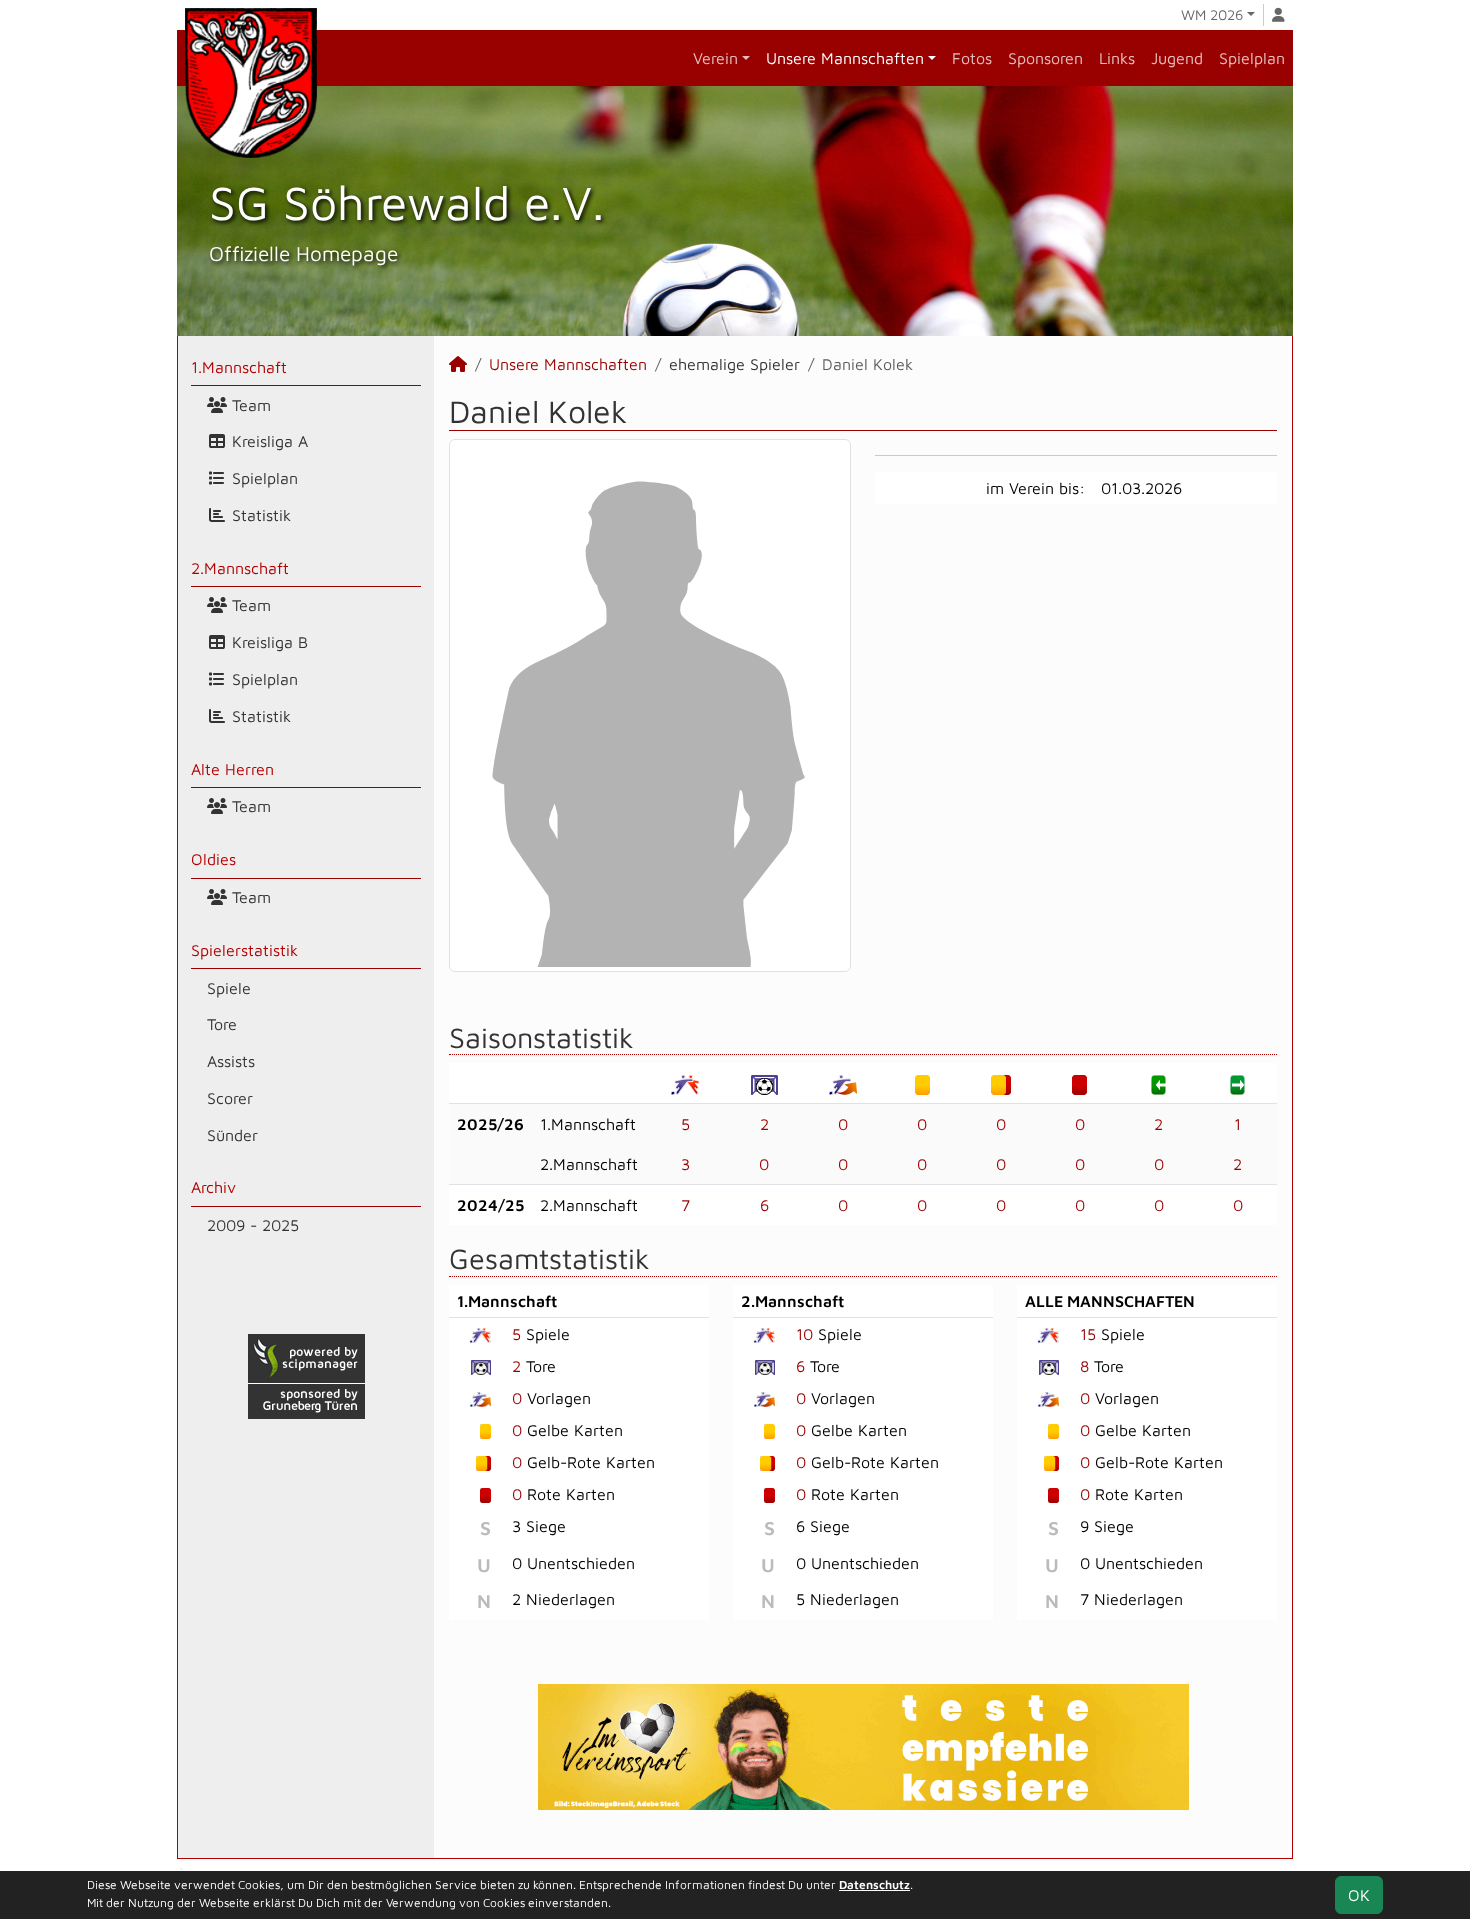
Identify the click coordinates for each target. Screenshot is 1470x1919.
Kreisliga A (267, 441)
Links (1117, 58)
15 (1088, 1334)
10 (804, 1334)
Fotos (972, 58)
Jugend (1177, 58)
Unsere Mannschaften (845, 58)
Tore (222, 1024)
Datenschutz (874, 1884)
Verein (715, 58)
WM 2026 (1212, 14)
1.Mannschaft (239, 367)
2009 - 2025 (253, 1225)
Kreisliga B (267, 642)
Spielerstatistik (244, 950)
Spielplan (1252, 58)
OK (1359, 1895)
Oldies (213, 859)
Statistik (259, 515)
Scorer (230, 1098)
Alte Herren (232, 769)
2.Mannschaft (240, 568)
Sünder (232, 1135)
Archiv (213, 1187)
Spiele (229, 988)
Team (249, 405)
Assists (231, 1061)
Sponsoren (1045, 58)
